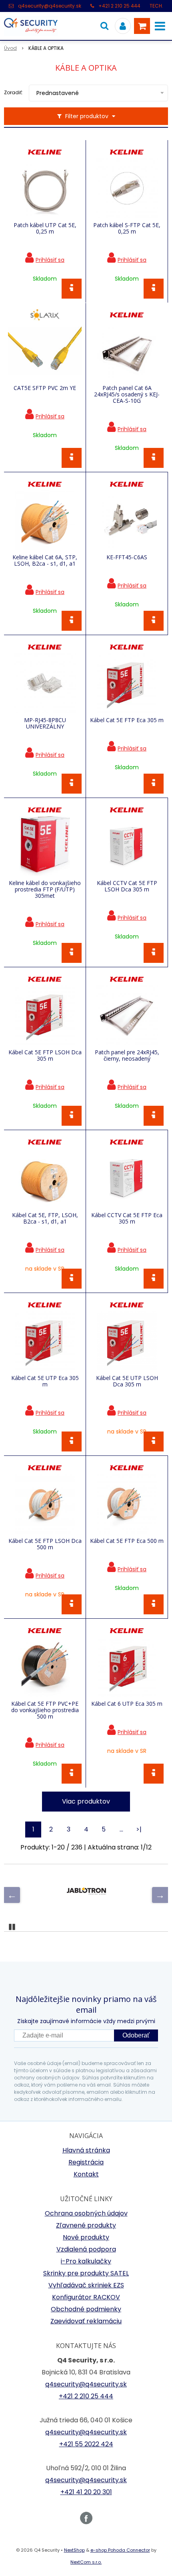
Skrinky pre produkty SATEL (86, 2273)
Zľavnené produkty (86, 2225)
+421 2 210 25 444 (119, 6)
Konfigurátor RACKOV (86, 2297)
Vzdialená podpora (86, 2249)
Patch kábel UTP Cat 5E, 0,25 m (45, 228)
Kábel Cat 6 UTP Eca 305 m (127, 1704)
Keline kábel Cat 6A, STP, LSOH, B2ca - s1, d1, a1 (45, 560)
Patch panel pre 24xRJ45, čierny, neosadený (127, 1055)
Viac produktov (86, 1801)
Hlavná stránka (86, 2150)
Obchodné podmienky (86, 2309)
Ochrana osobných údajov (86, 2213)
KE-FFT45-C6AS (127, 557)
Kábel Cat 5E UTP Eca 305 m (45, 1381)
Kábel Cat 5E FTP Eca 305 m (127, 720)
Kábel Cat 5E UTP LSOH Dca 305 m (127, 1381)
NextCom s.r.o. (86, 2562)
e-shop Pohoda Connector (120, 2550)
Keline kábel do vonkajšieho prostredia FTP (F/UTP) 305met (45, 889)
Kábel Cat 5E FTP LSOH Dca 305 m (45, 1055)
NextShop (74, 2550)
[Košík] (142, 26)
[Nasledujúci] (160, 1895)
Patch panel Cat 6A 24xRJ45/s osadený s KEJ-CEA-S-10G (127, 394)
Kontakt (86, 2174)
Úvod (10, 48)
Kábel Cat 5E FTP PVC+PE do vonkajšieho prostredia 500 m (45, 1710)
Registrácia (86, 2162)
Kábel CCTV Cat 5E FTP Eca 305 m (127, 1218)
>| (139, 1829)
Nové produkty (86, 2237)
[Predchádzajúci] (12, 1895)
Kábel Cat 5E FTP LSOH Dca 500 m (45, 1544)
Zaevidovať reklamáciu (86, 2321)
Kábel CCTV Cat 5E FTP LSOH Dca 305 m (127, 886)
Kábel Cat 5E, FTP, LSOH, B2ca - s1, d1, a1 (45, 1218)
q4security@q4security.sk (50, 6)
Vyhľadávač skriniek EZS (86, 2285)
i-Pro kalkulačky (86, 2261)
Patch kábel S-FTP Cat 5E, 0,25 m (127, 228)
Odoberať (136, 2035)
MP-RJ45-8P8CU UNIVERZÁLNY (45, 723)
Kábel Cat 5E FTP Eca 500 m (127, 1541)
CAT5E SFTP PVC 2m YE (45, 388)
